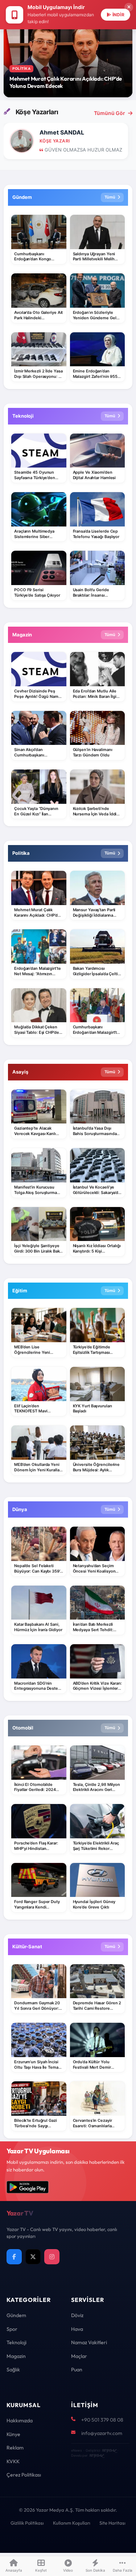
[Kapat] (129, 7)
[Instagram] (52, 2257)
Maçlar (79, 2356)
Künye (13, 2434)
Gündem (16, 2315)
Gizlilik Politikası (27, 2523)
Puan (77, 2370)
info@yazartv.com (102, 2433)
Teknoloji (17, 2342)
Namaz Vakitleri (89, 2342)
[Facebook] (14, 2257)
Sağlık (13, 2370)
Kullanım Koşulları (72, 2523)
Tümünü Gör (110, 113)
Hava (77, 2329)
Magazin (16, 2356)
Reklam (15, 2448)
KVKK (13, 2461)
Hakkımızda (20, 2421)
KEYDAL (109, 2450)
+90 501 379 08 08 (102, 2420)
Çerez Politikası (24, 2475)
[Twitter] (33, 2257)
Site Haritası (112, 2523)
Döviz (77, 2315)
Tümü (110, 197)
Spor (12, 2329)
